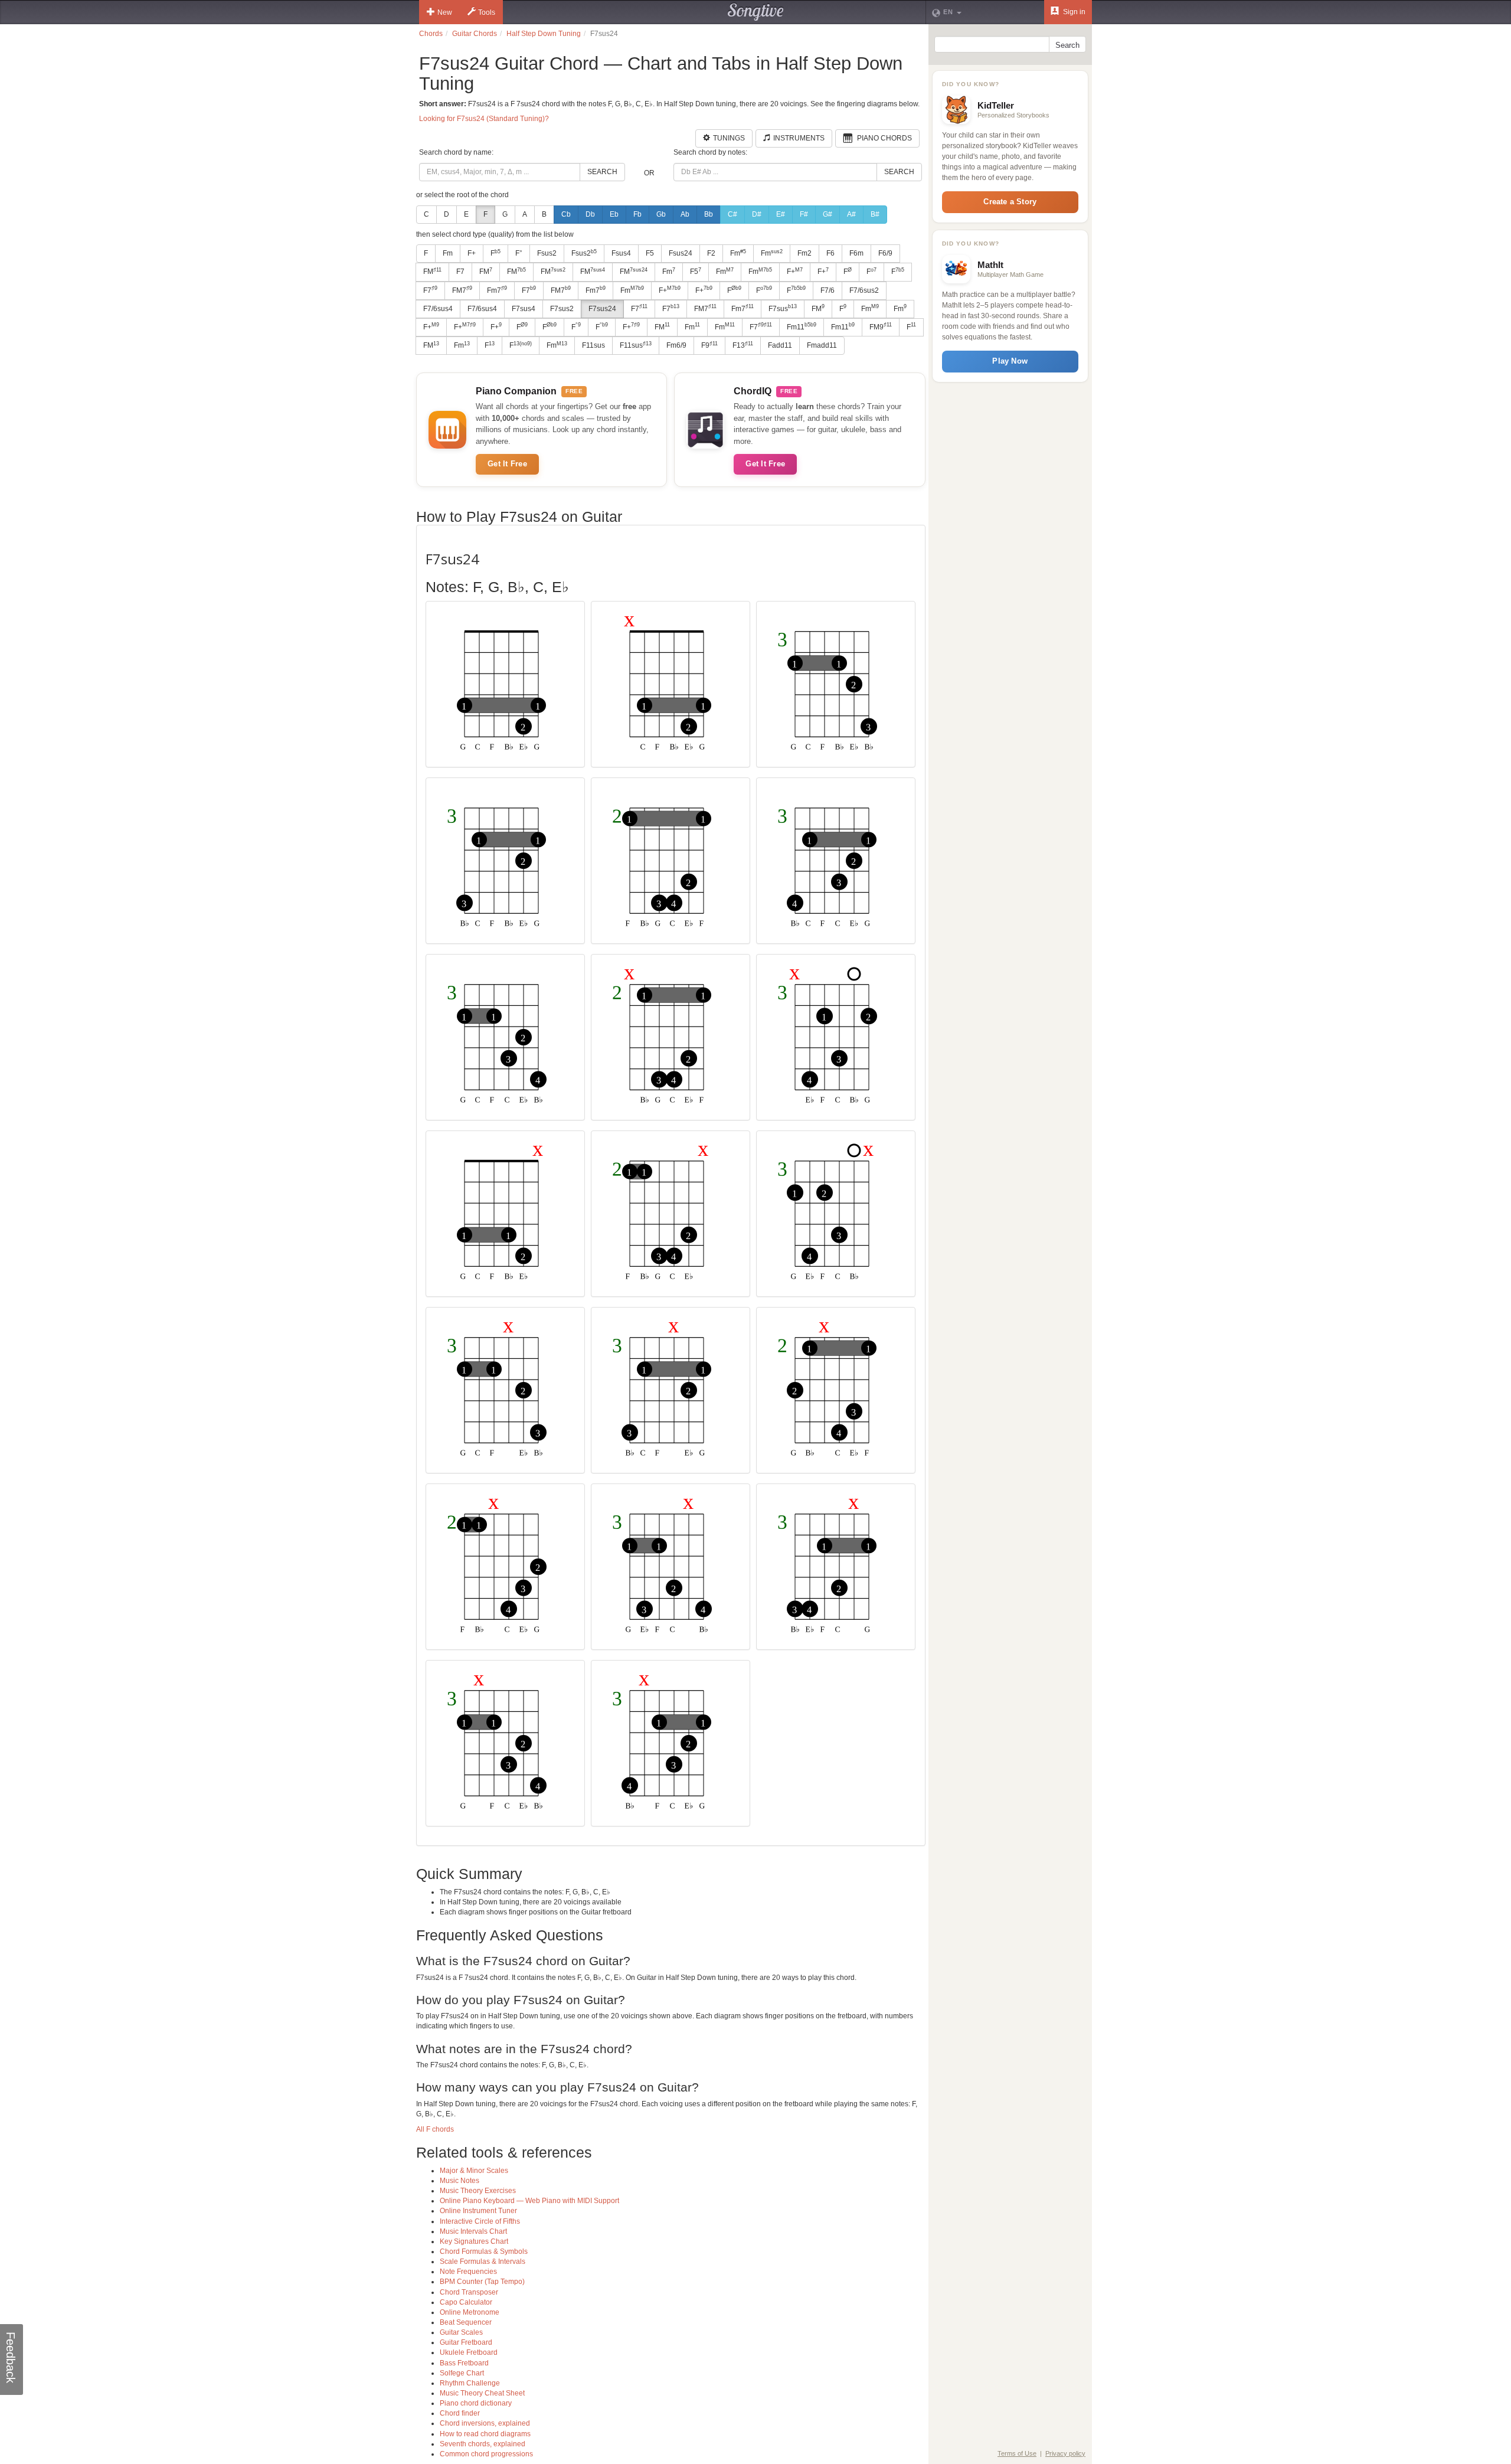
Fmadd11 (822, 345)
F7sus (783, 308)
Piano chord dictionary (476, 2403)
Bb (709, 214)
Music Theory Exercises (478, 2191)
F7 (460, 272)
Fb (637, 214)
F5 (650, 253)
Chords (431, 34)
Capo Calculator (466, 2302)
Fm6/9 (676, 345)
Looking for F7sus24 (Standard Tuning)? (484, 119)
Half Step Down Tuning (544, 34)
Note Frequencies (468, 2272)
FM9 (881, 326)
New (445, 12)
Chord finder (460, 2413)
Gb (661, 214)
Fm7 (497, 290)
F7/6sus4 (438, 309)
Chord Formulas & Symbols (484, 2251)
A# (851, 214)
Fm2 (804, 253)
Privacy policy (1065, 2453)
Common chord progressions (486, 2454)
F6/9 (885, 253)
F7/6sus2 (864, 290)
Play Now (1010, 361)
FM (432, 272)
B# (875, 214)
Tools (487, 12)
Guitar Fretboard (466, 2342)
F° (519, 253)
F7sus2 (562, 309)
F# (804, 214)
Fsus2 (547, 253)
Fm (448, 253)
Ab (685, 214)
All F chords (435, 2129)
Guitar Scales (461, 2332)
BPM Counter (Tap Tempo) (482, 2282)
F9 (709, 345)
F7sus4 (524, 309)
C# (732, 214)
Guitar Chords (475, 34)
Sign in (1073, 12)
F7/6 (828, 290)
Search (602, 172)
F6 (830, 253)
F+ (472, 253)
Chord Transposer (469, 2292)
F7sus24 (602, 309)
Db (590, 214)
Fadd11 (780, 345)
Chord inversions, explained (485, 2423)
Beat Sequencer (466, 2322)
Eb (614, 214)
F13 (743, 345)
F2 (711, 253)
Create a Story (1010, 202)
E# (781, 214)
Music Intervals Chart (473, 2231)
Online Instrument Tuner (478, 2211)
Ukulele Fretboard (469, 2352)
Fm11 (802, 326)
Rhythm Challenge (470, 2383)
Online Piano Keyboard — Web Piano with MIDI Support (529, 2201)
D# (757, 214)
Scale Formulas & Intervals (483, 2262)
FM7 (462, 290)
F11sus (593, 345)
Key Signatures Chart (474, 2241)
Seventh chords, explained (483, 2444)
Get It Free (507, 464)
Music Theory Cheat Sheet (482, 2393)
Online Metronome (470, 2312)
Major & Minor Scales (474, 2171)
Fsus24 (681, 253)
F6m (856, 253)
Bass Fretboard (464, 2363)
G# (828, 214)
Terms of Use (1017, 2453)
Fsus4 (621, 253)
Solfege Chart (462, 2373)
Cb (566, 214)
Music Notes (459, 2181)
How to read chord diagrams (485, 2434)
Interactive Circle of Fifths (480, 2221)
